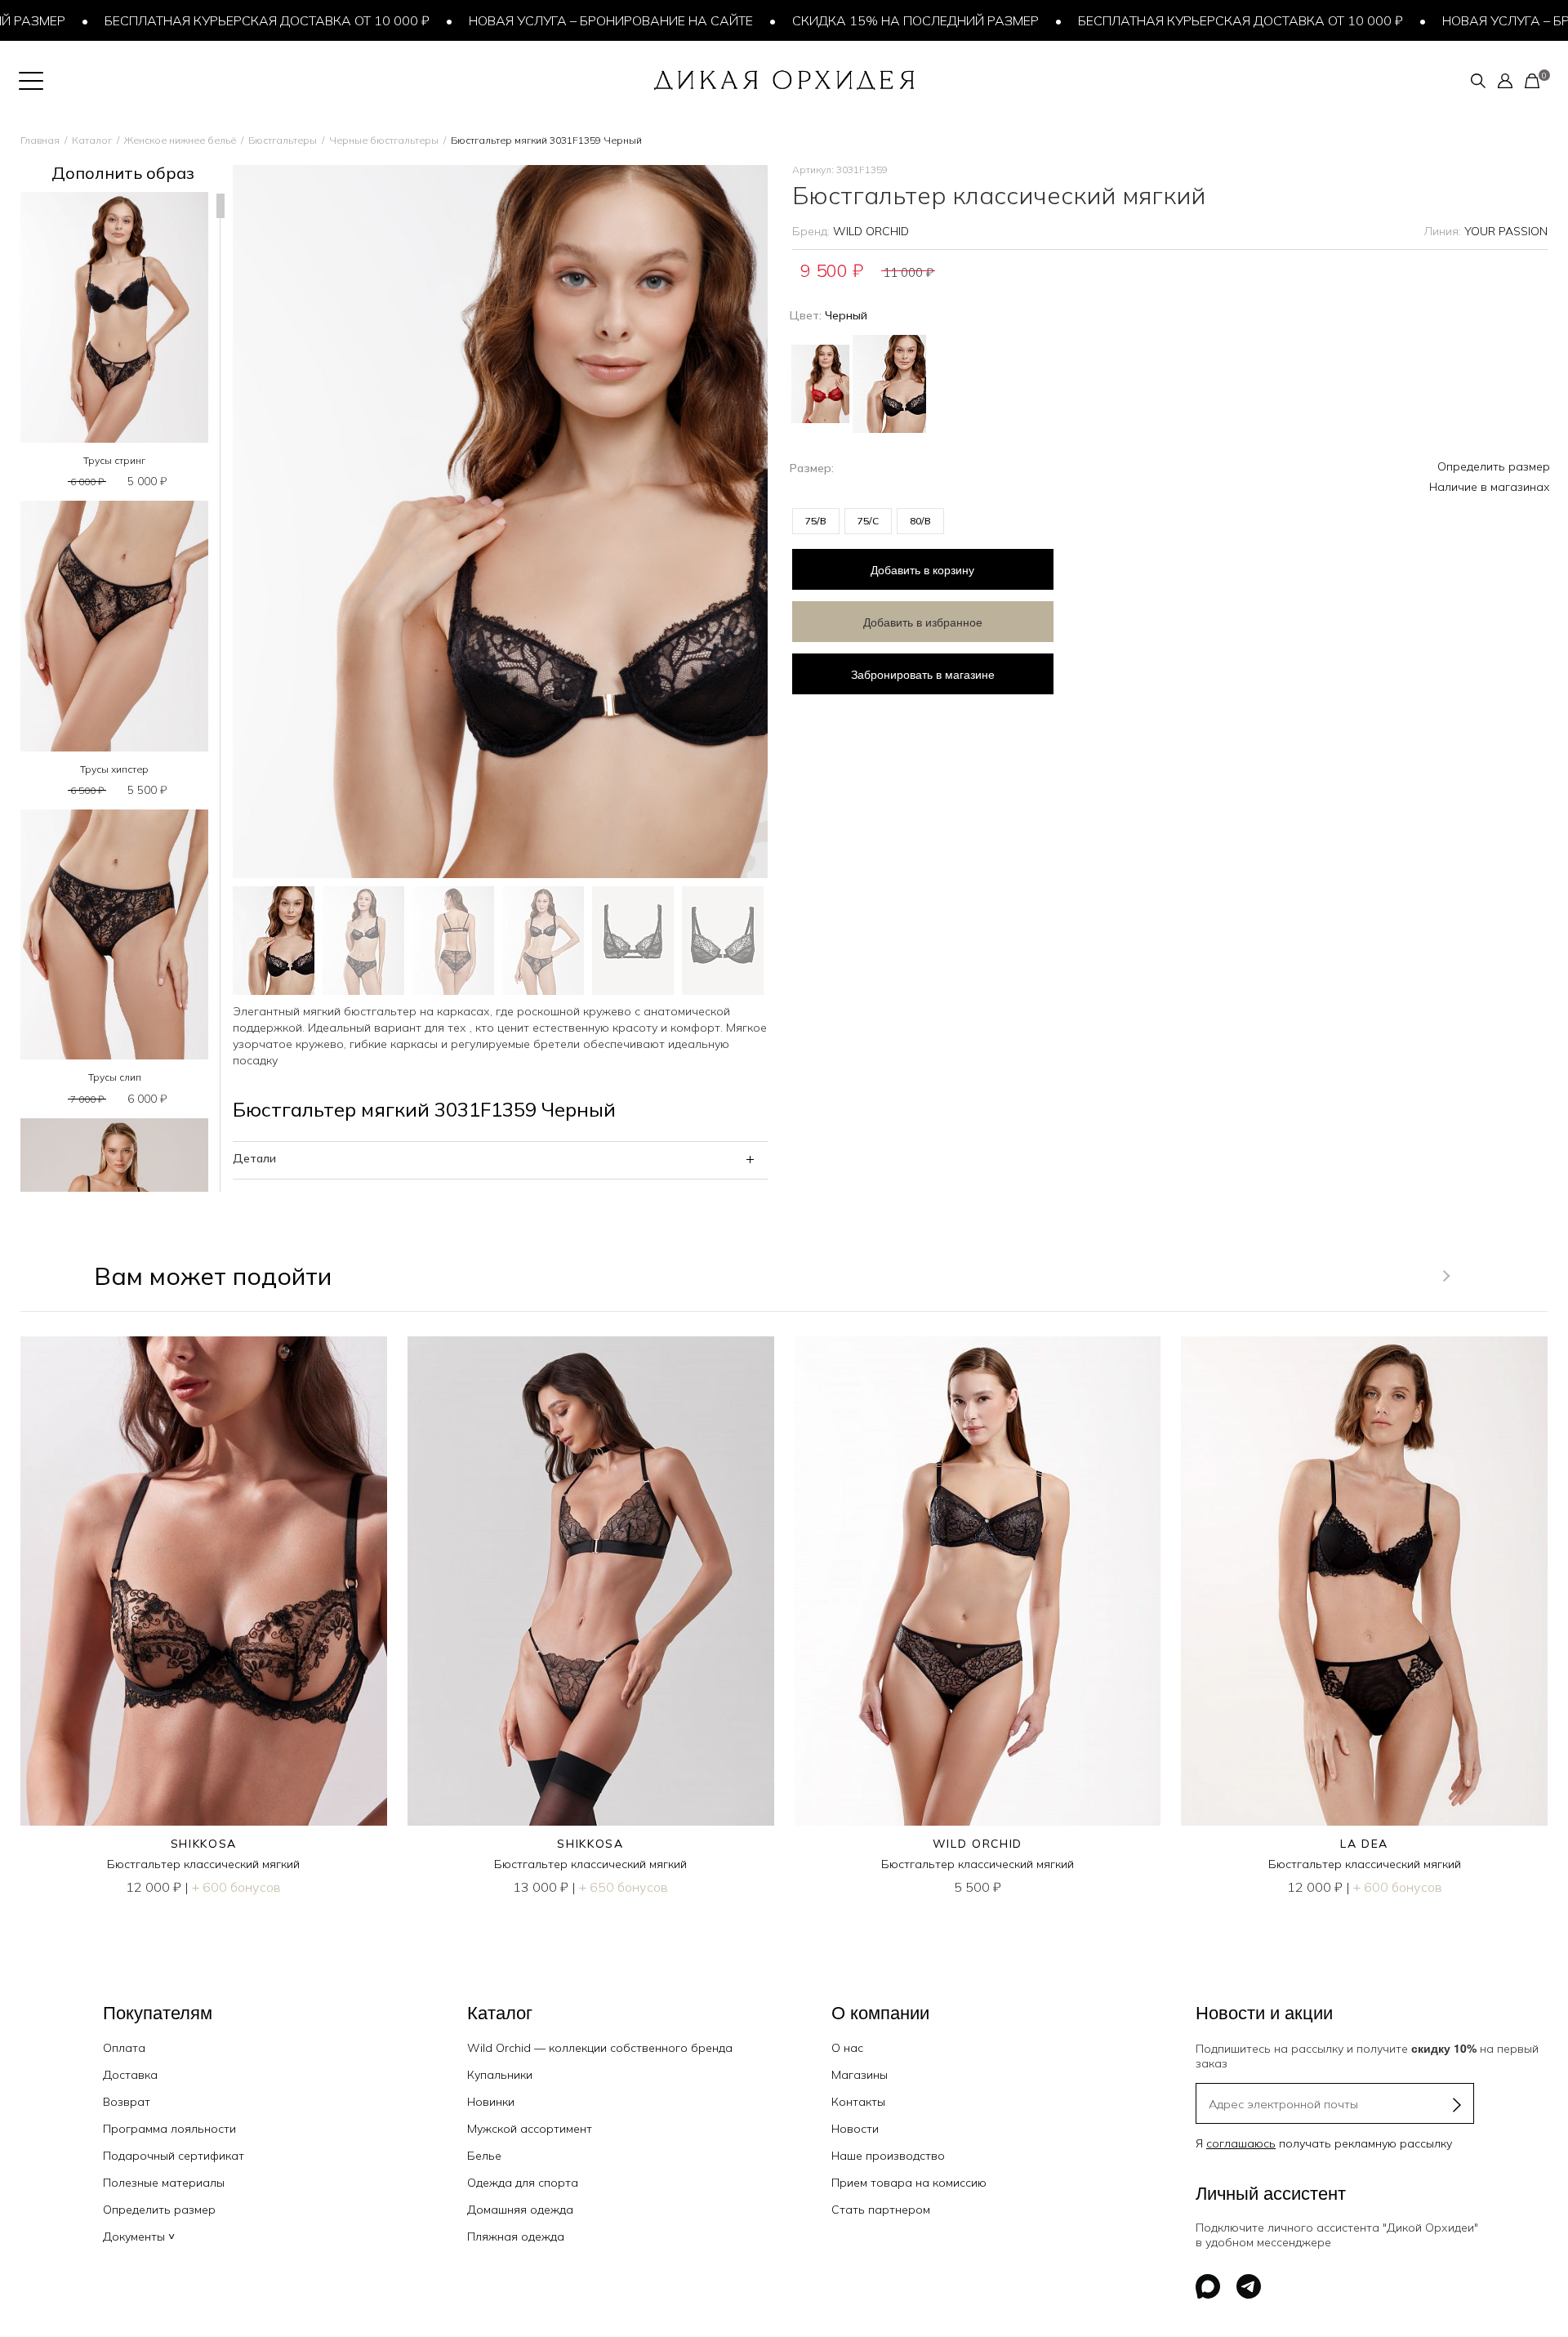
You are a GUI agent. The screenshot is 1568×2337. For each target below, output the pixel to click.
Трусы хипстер (114, 769)
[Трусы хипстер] (114, 626)
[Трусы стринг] (114, 317)
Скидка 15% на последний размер (851, 20)
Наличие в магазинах (1490, 487)
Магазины (860, 2075)
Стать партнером (881, 2210)
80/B (920, 521)
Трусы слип (115, 1077)
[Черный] (889, 382)
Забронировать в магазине (923, 674)
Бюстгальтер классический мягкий (203, 1864)
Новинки (491, 2102)
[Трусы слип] (114, 935)
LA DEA (1364, 1844)
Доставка (130, 2075)
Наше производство (888, 2156)
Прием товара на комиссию (909, 2183)
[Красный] (820, 378)
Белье (484, 2156)
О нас (847, 2048)
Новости (855, 2129)
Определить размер (1494, 466)
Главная (40, 140)
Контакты (858, 2102)
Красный (820, 384)
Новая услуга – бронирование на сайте (546, 20)
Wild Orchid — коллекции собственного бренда (600, 2048)
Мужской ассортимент (530, 2129)
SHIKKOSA (204, 1844)
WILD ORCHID (871, 231)
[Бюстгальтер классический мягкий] (204, 1581)
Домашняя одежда (520, 2210)
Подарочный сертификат (174, 2156)
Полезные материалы (164, 2183)
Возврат (127, 2102)
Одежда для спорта (523, 2183)
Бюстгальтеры (283, 140)
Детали (254, 1158)
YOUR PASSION (1506, 231)
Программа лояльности (169, 2129)
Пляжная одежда (516, 2237)
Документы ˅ (139, 2237)
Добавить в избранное (923, 622)
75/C (868, 521)
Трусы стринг (114, 460)
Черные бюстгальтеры (384, 140)
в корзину (922, 569)
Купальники (500, 2075)
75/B (816, 521)
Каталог (92, 140)
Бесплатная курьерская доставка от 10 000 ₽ (203, 20)
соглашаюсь (1241, 2143)
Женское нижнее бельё (180, 140)
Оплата (124, 2048)
